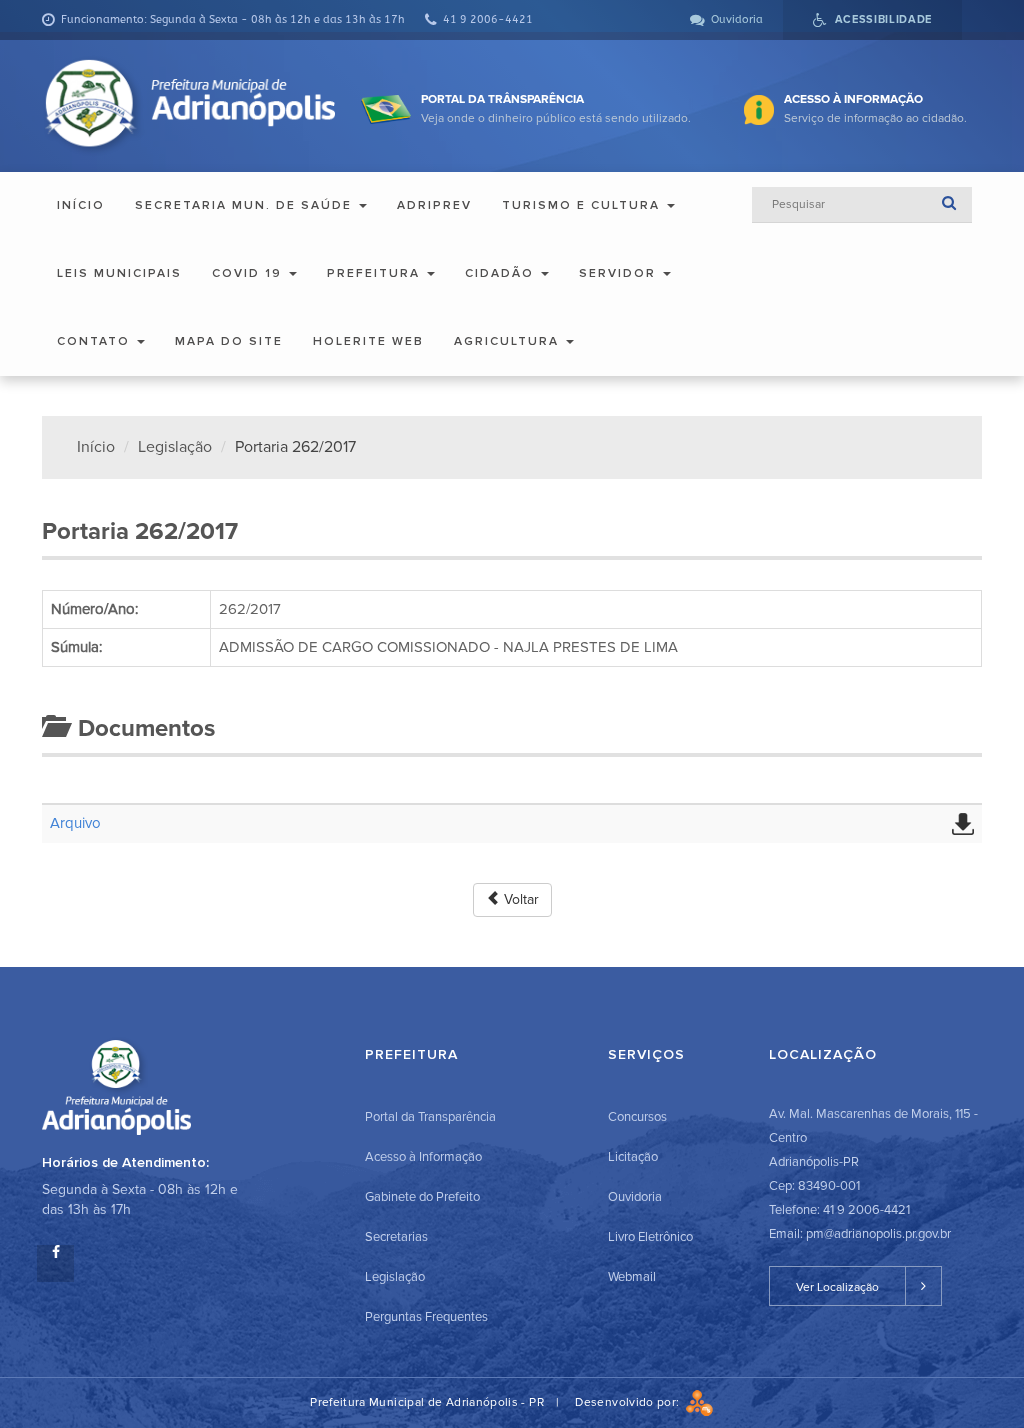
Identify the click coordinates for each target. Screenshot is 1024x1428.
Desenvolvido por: (630, 1402)
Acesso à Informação (423, 1157)
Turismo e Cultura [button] (583, 205)
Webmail (632, 1277)
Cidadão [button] (502, 273)
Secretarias (396, 1237)
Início (81, 205)
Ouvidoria (635, 1197)
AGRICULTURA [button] (509, 341)
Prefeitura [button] (376, 273)
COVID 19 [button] (249, 273)
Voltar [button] (519, 899)
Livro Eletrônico (650, 1237)
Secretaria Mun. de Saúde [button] (246, 205)
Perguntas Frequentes (426, 1317)
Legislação (175, 447)
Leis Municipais (119, 273)
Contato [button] (96, 341)
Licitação (633, 1157)
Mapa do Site (229, 341)
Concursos (637, 1117)
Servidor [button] (620, 273)
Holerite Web (368, 341)
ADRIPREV (434, 205)
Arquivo (75, 823)
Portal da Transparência (430, 1117)
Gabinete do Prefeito (422, 1197)
